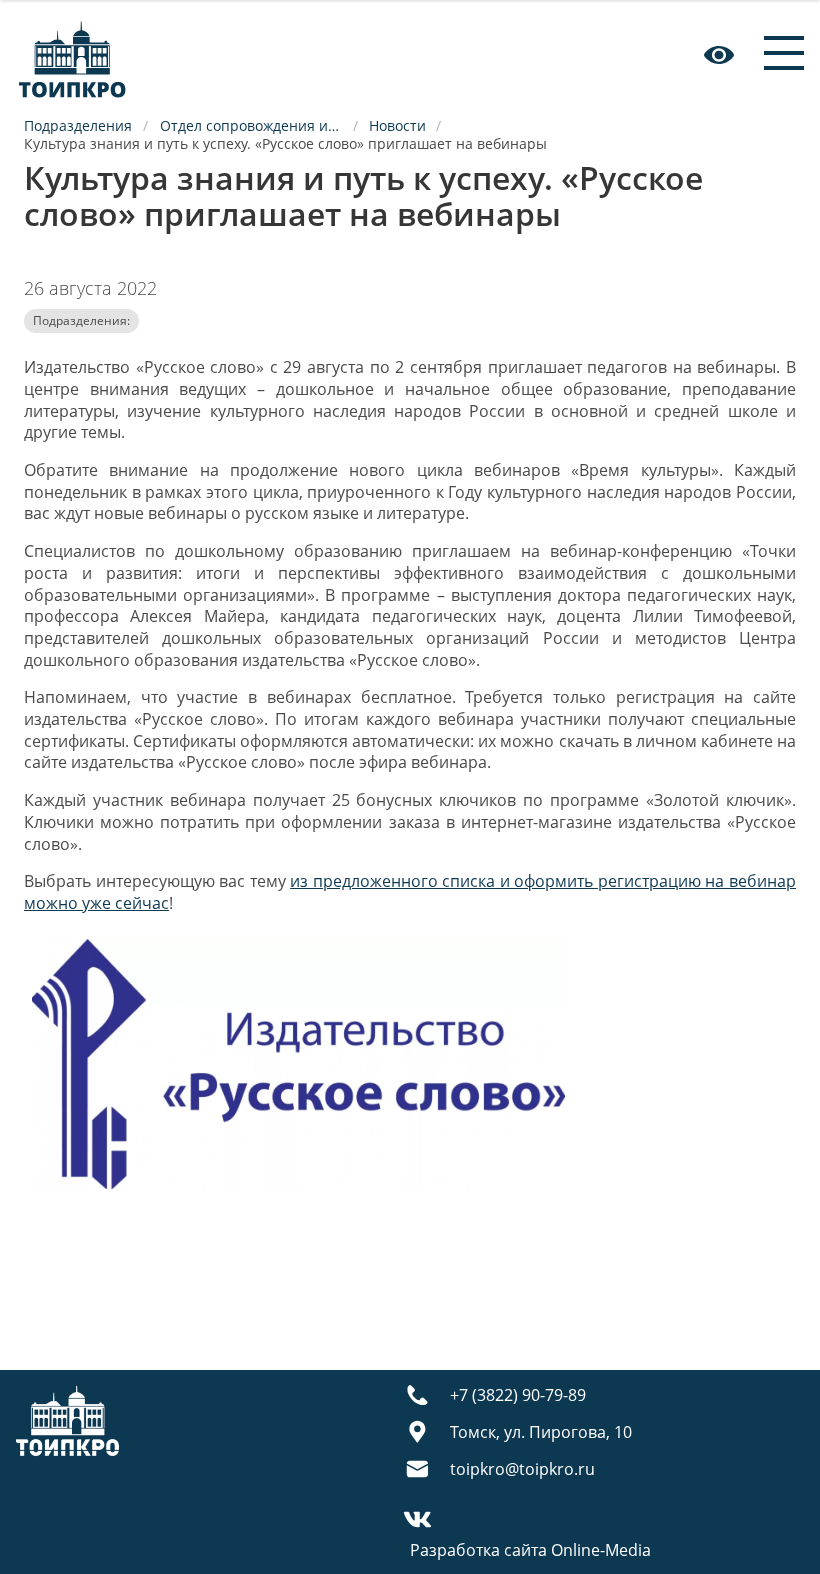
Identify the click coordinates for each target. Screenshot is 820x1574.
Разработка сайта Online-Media (530, 1550)
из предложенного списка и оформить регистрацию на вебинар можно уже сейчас (410, 892)
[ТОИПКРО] (72, 54)
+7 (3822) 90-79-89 (518, 1395)
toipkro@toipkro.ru (522, 1469)
